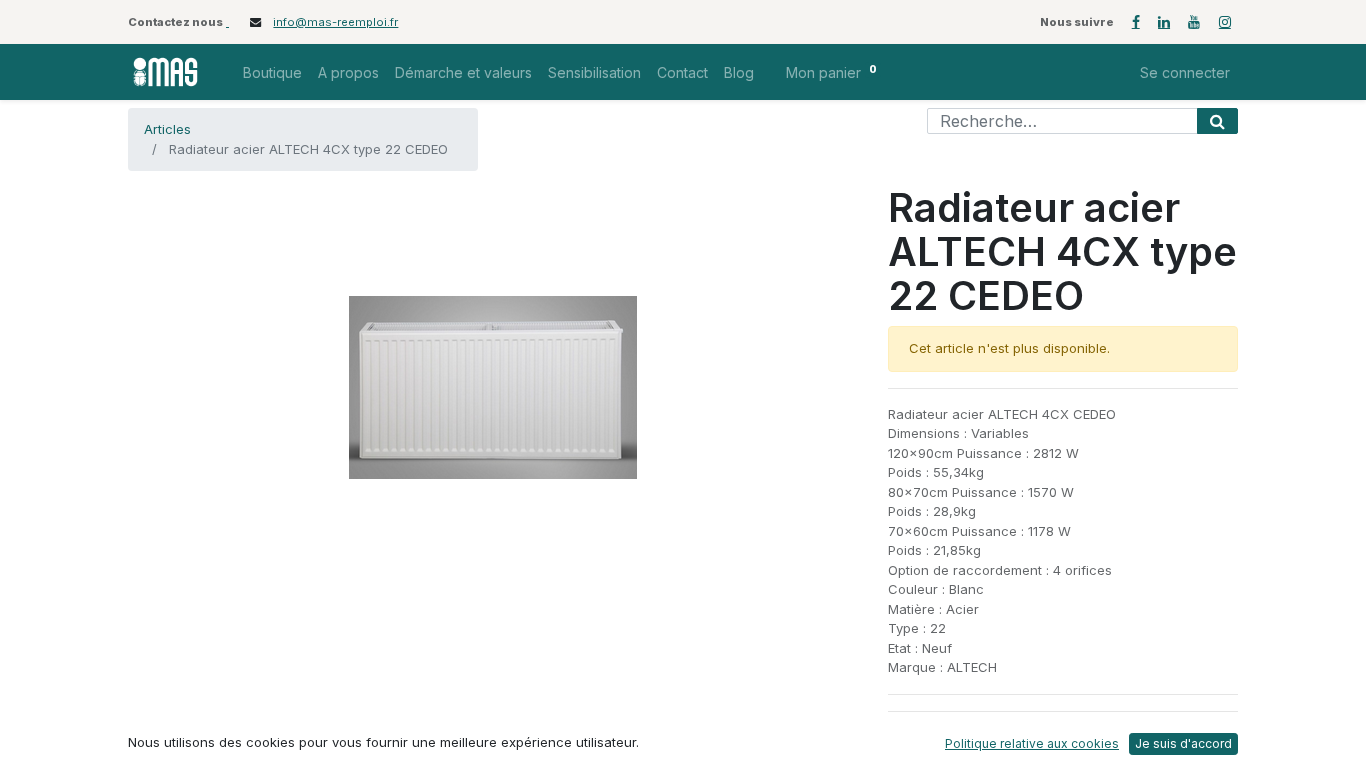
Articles (167, 129)
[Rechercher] (1217, 121)
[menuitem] (272, 72)
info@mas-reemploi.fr (335, 22)
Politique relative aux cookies (1032, 743)
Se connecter (1185, 72)
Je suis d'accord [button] (1183, 743)
